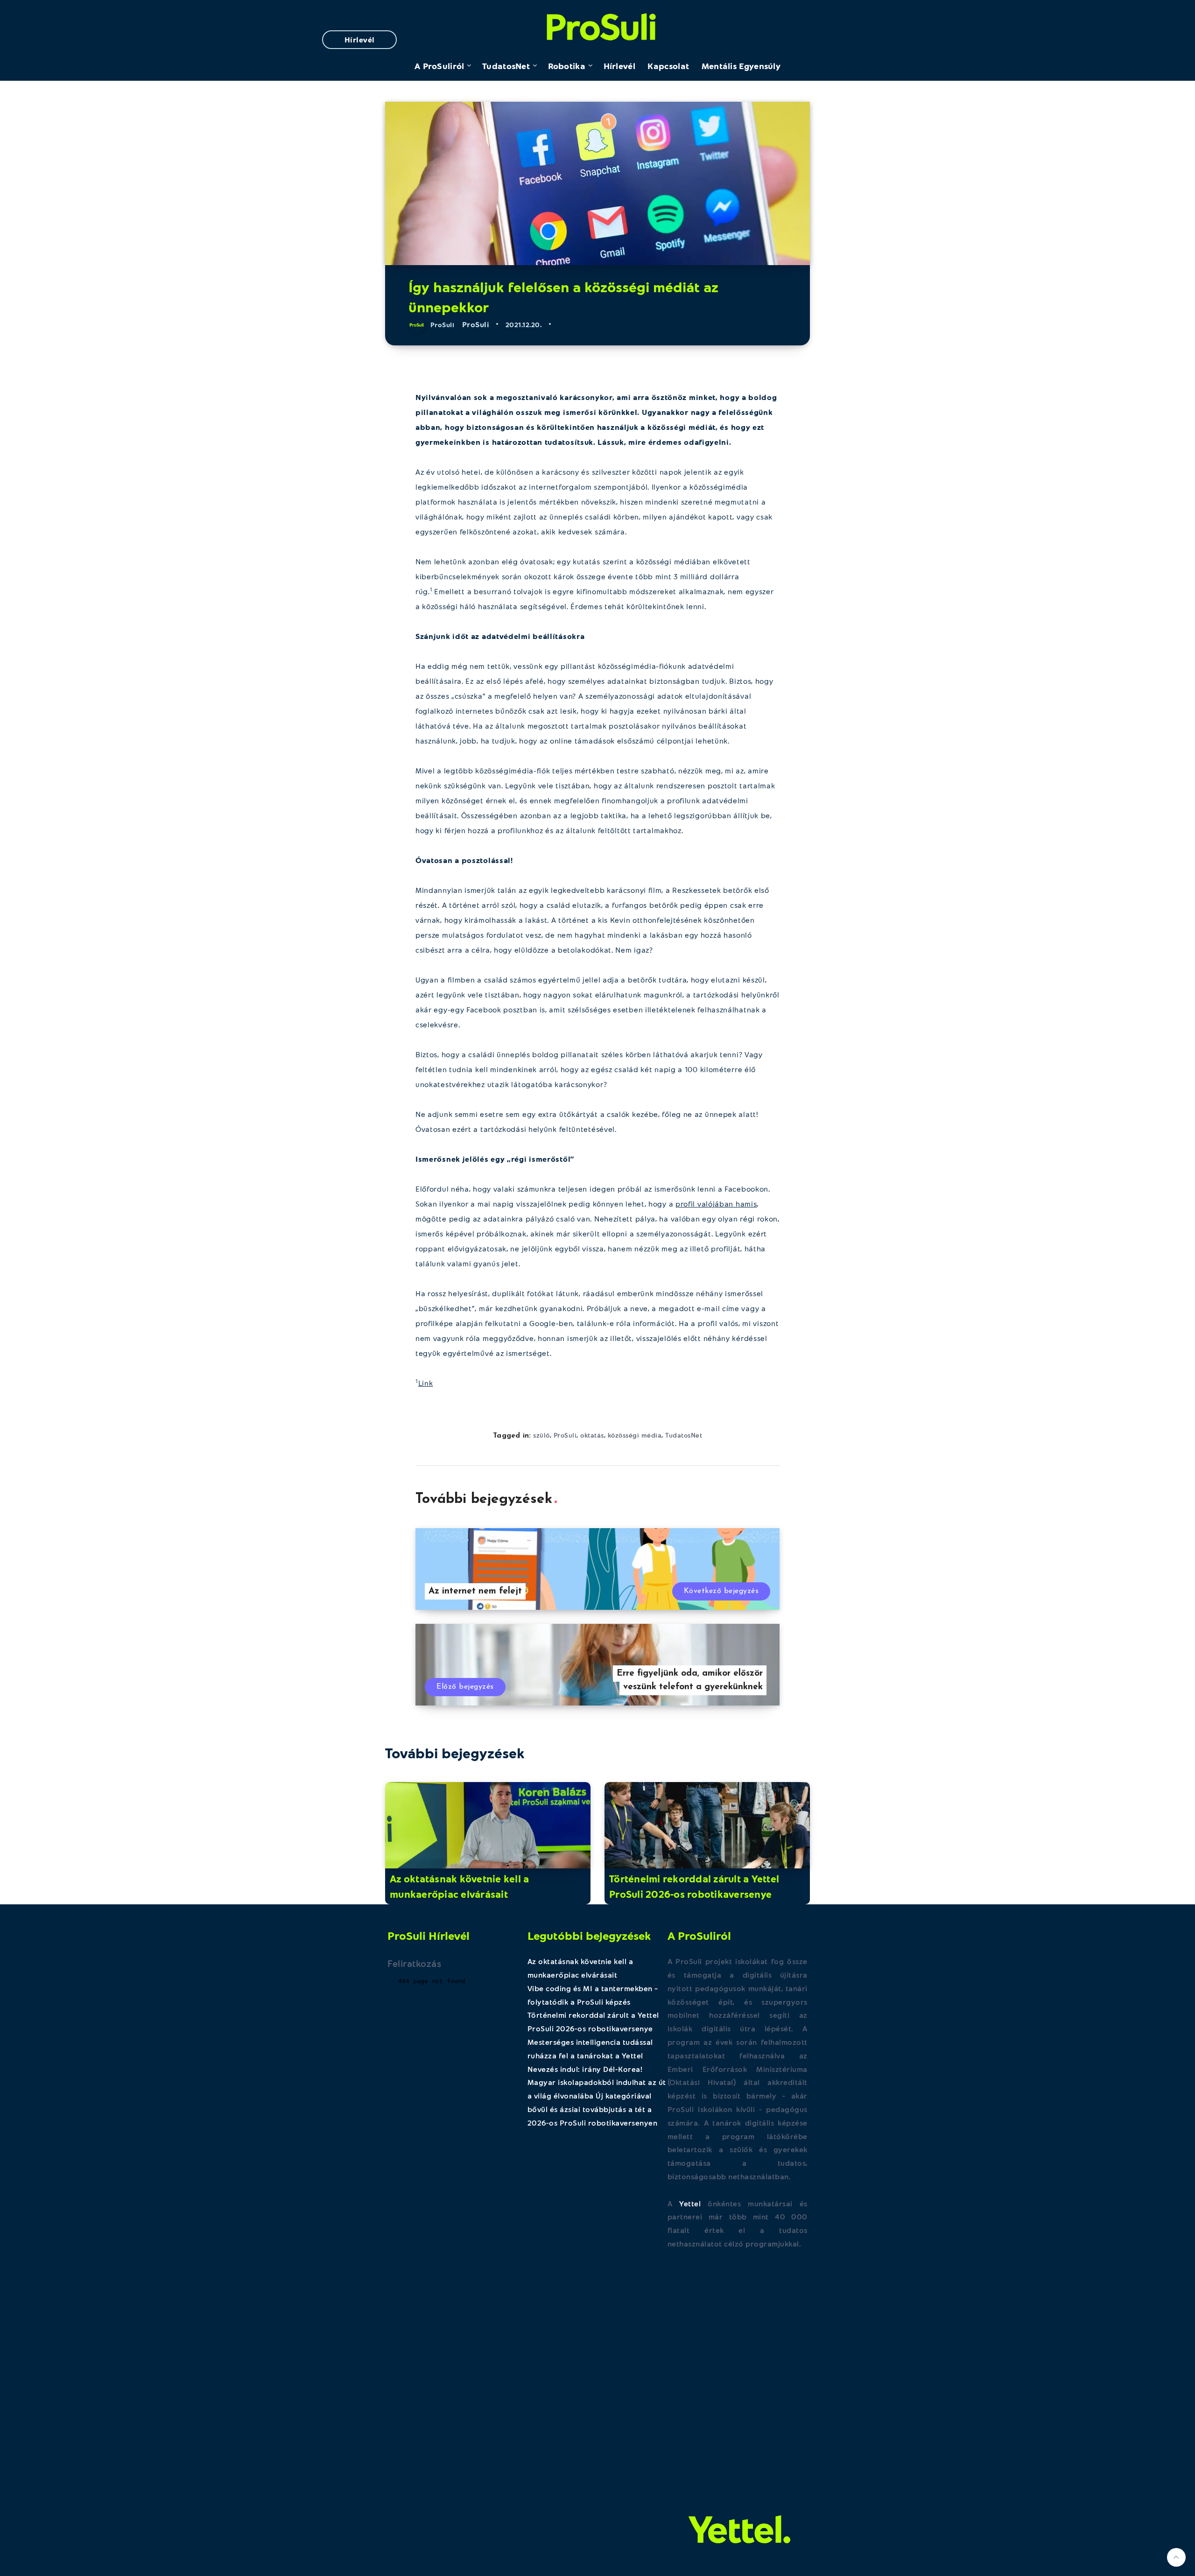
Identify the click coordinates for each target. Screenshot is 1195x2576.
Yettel (690, 2203)
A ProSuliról (439, 66)
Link (426, 1383)
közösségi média (635, 1435)
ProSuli (598, 25)
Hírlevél (360, 39)
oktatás (592, 1435)
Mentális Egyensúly (741, 66)
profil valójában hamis (716, 1204)
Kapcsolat (668, 66)
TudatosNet (506, 66)
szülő (541, 1435)
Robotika (567, 66)
